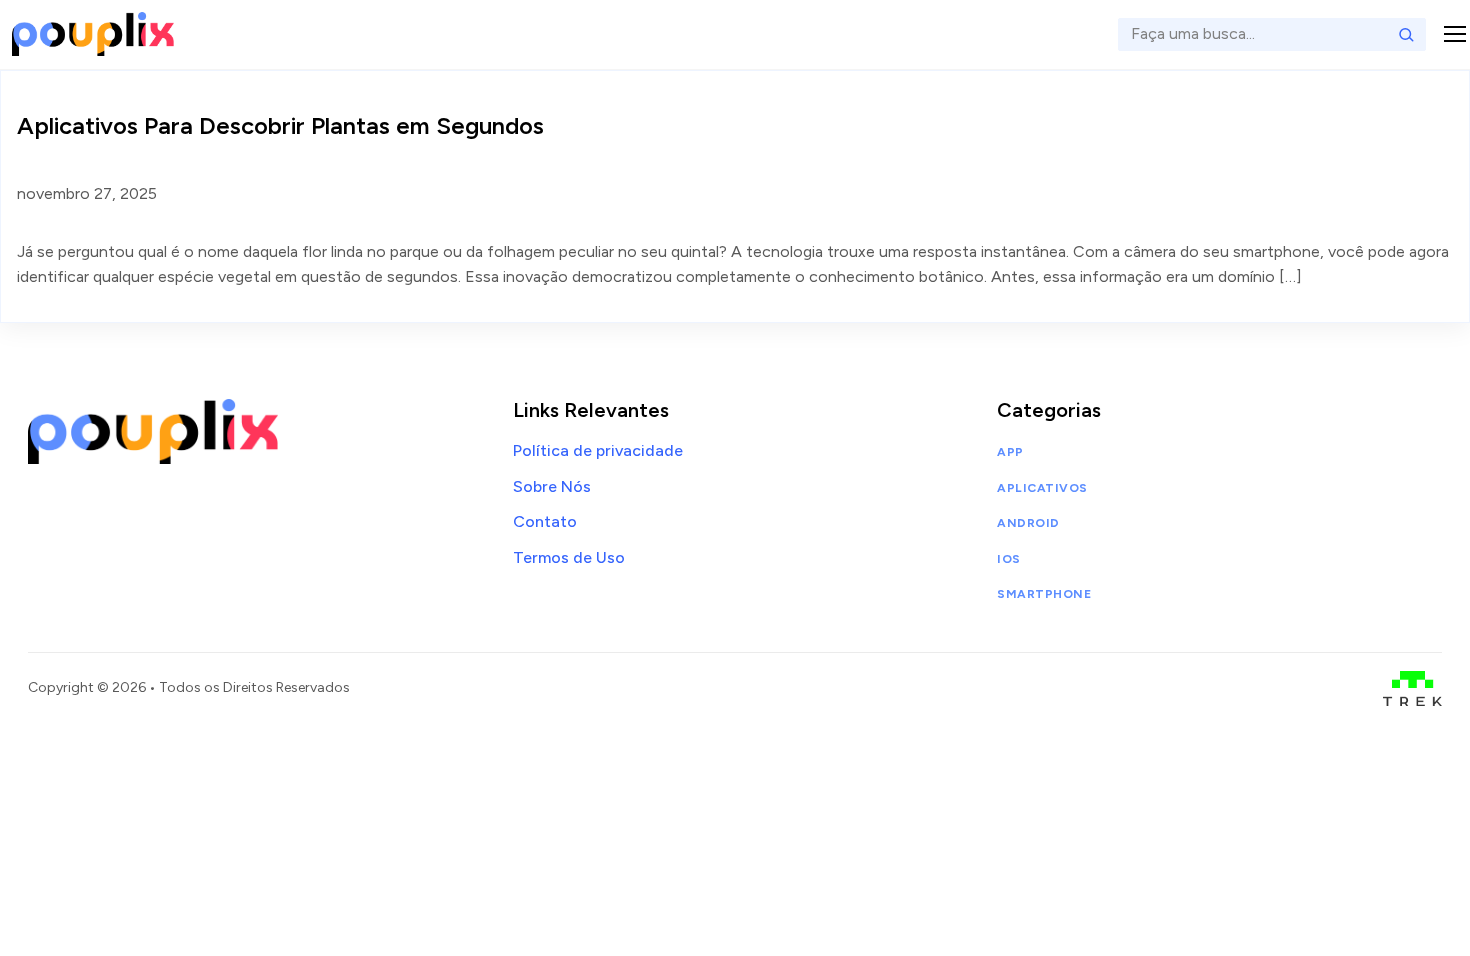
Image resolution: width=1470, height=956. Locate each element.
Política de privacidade (598, 450)
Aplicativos (1042, 488)
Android (1028, 523)
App (1010, 452)
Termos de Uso (569, 557)
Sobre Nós (552, 486)
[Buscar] (1406, 34)
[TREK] (1412, 688)
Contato (545, 521)
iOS (1008, 559)
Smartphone (1044, 594)
